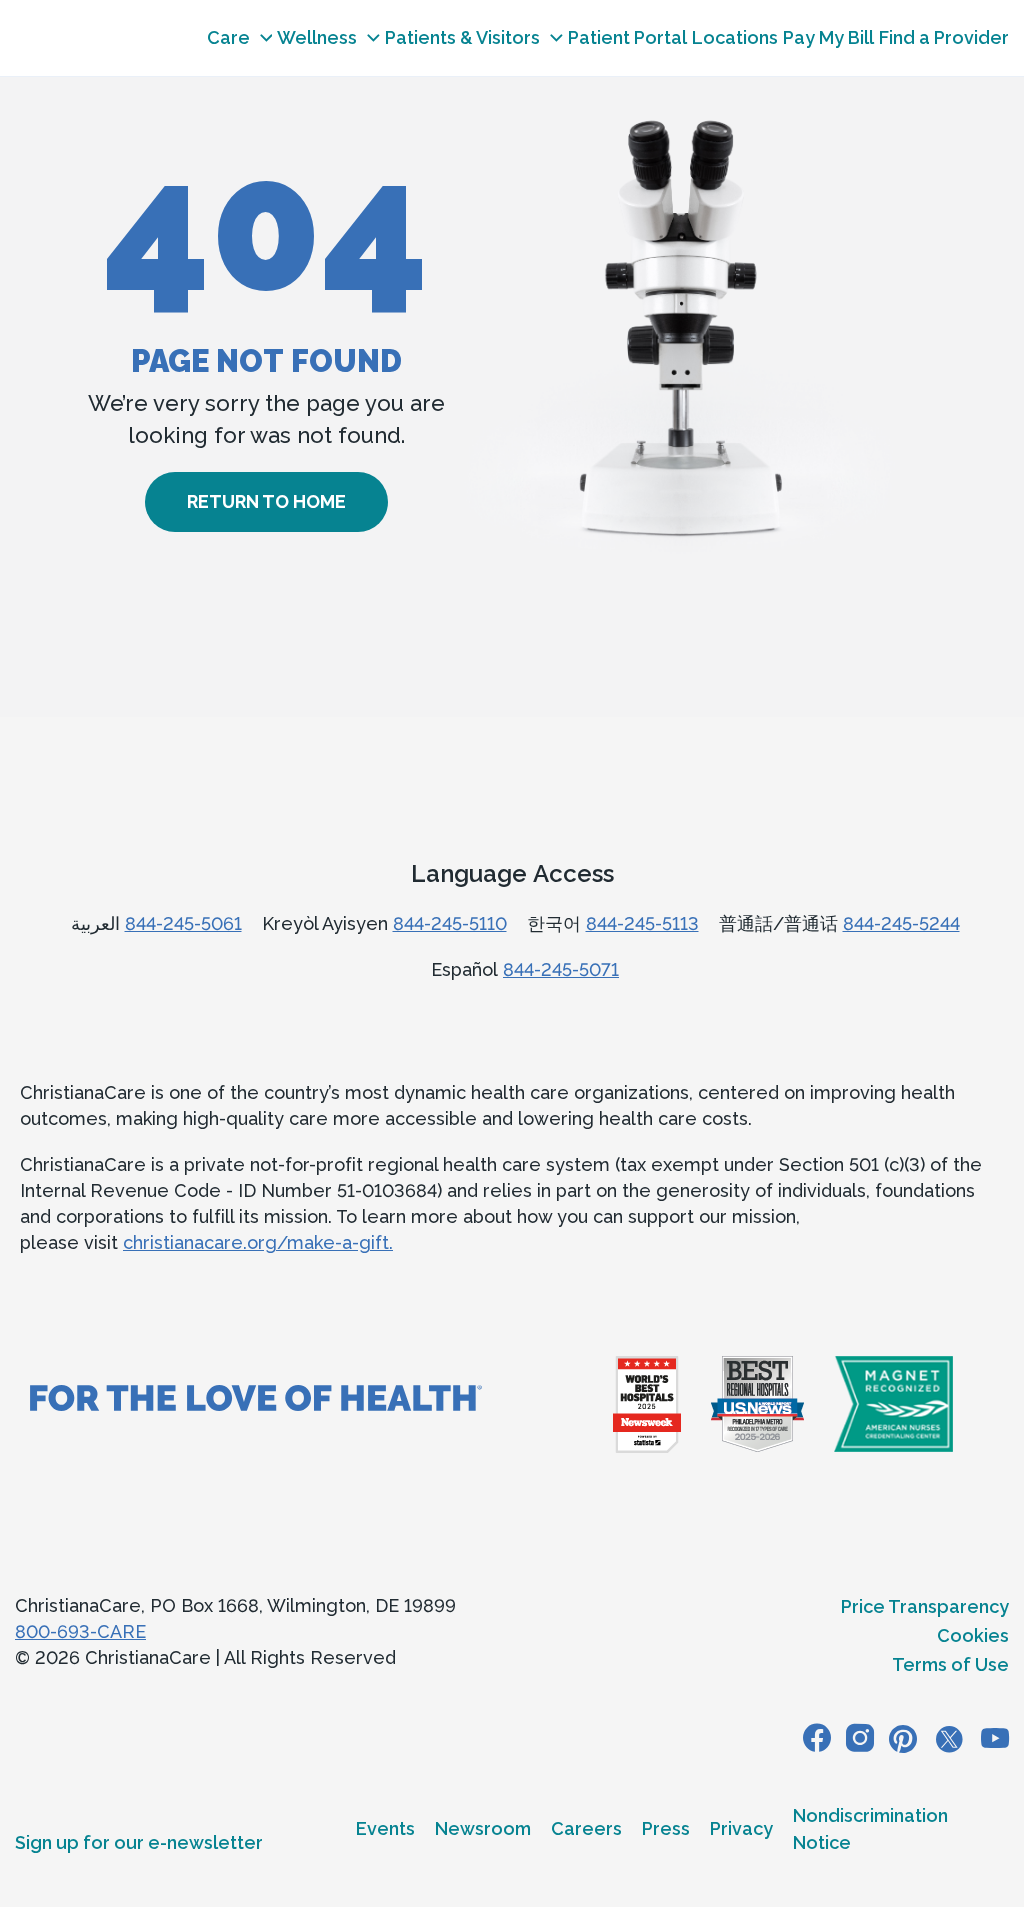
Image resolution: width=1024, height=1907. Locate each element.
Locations (735, 37)
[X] (949, 1738)
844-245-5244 (901, 923)
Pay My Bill (828, 37)
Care (228, 37)
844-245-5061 (183, 923)
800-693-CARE (80, 1631)
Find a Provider (944, 37)
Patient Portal (627, 37)
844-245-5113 (642, 923)
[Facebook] (817, 1738)
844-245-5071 (561, 969)
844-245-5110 (450, 923)
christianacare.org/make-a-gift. (258, 1242)
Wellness (317, 37)
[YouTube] (995, 1738)
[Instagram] (860, 1738)
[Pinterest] (903, 1738)
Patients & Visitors (462, 37)
